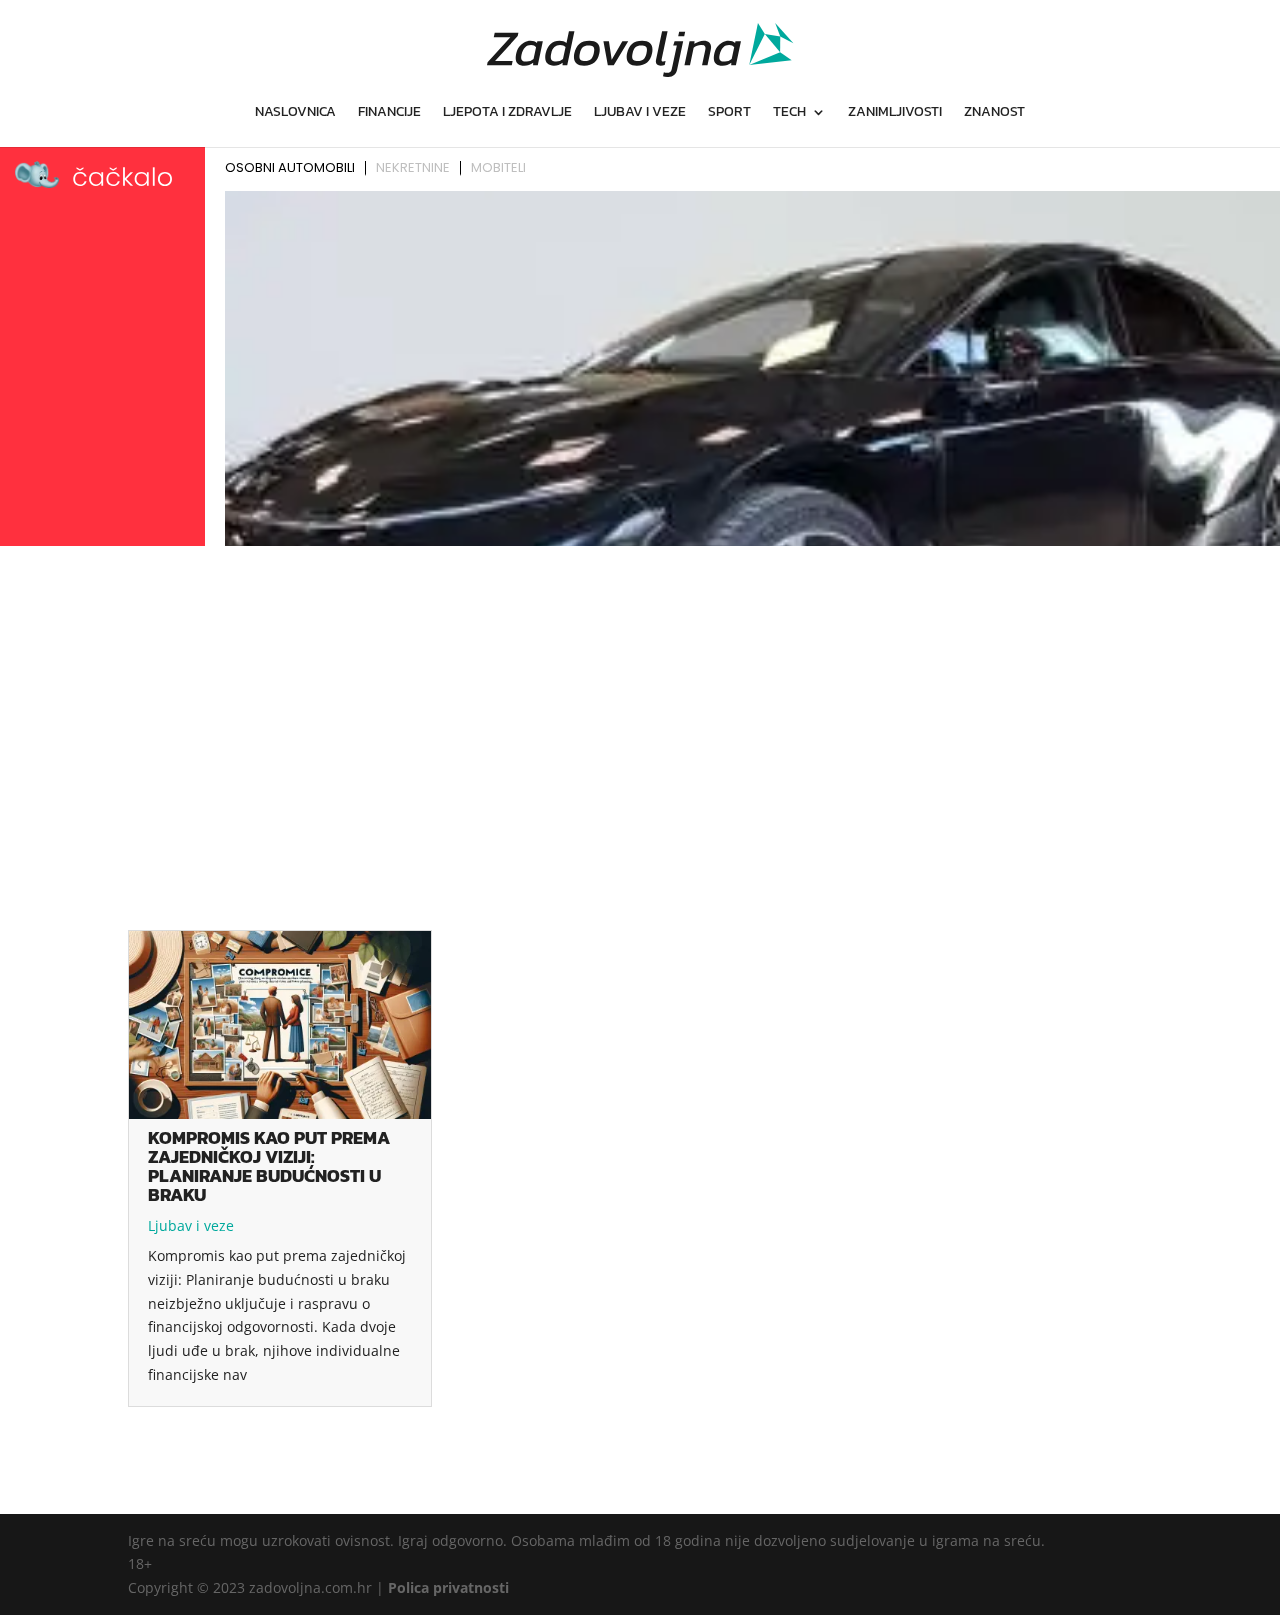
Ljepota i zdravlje (507, 113)
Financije (389, 113)
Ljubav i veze (640, 113)
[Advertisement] (640, 703)
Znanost (994, 113)
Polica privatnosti (448, 1587)
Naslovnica (295, 113)
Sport (729, 113)
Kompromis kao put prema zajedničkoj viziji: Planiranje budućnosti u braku (269, 1166)
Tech (789, 113)
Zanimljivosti (895, 113)
